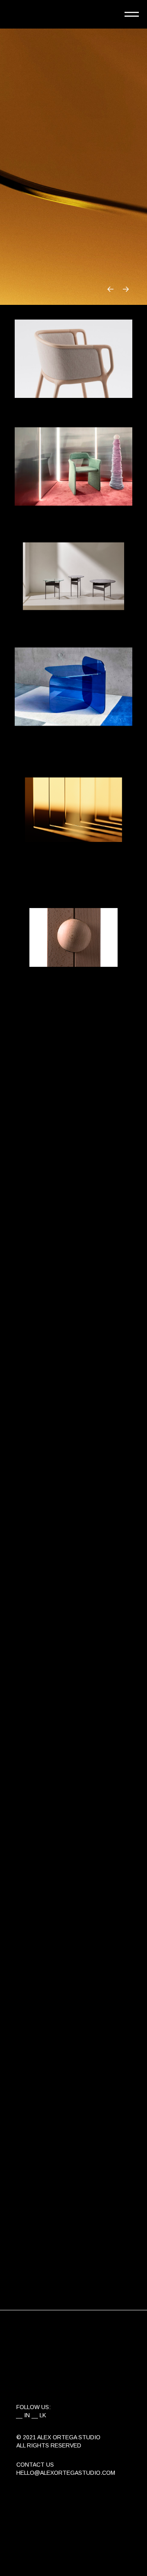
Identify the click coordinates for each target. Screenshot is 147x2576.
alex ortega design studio (51, 14)
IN (27, 2415)
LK (43, 2415)
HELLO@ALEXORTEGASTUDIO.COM (66, 2473)
